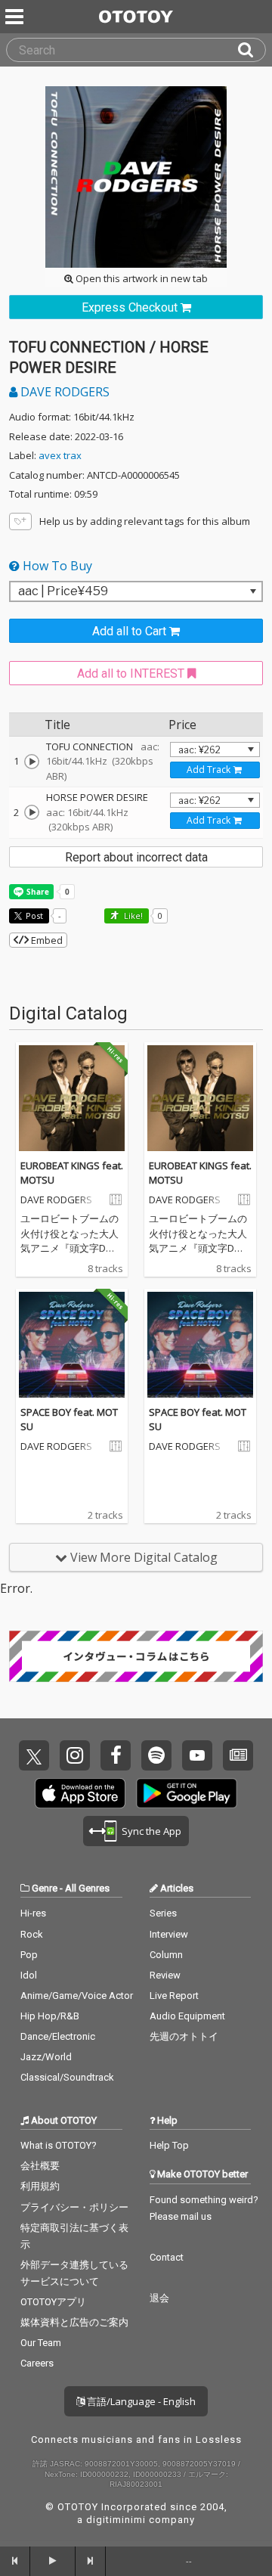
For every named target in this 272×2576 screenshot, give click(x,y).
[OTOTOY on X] (34, 1755)
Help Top (169, 2145)
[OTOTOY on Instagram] (75, 1755)
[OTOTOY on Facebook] (116, 1755)
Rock (32, 1934)
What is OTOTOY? (59, 2145)
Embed (46, 940)
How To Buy (56, 566)
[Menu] (16, 17)
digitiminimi (116, 2520)
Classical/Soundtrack (67, 2077)
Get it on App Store (80, 1793)
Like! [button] (132, 916)
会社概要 (40, 2166)
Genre (45, 1888)
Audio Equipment (187, 2016)
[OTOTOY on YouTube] (197, 1755)
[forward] (91, 2561)
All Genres (87, 1888)
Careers (37, 2363)
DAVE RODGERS (63, 392)
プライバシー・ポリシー (74, 2207)
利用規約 (40, 2186)
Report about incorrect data (136, 857)
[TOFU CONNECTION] (32, 762)
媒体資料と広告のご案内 (74, 2322)
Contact (167, 2257)
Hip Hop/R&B (50, 2016)
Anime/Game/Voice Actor (77, 1996)
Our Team (41, 2343)
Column (166, 1955)
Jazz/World (46, 2057)
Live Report (174, 1996)
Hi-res (33, 1913)
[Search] (252, 50)
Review (165, 1975)
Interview (169, 1934)
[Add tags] (20, 521)
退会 (159, 2298)
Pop (29, 1955)
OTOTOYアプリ (53, 2302)
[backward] (15, 2561)
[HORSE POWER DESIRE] (32, 812)
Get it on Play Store (187, 1793)
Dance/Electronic (58, 2036)
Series (163, 1913)
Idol (29, 1975)
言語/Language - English (140, 2401)
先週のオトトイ (184, 2036)
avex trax (60, 455)
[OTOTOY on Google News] (238, 1755)
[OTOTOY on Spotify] (156, 1755)
